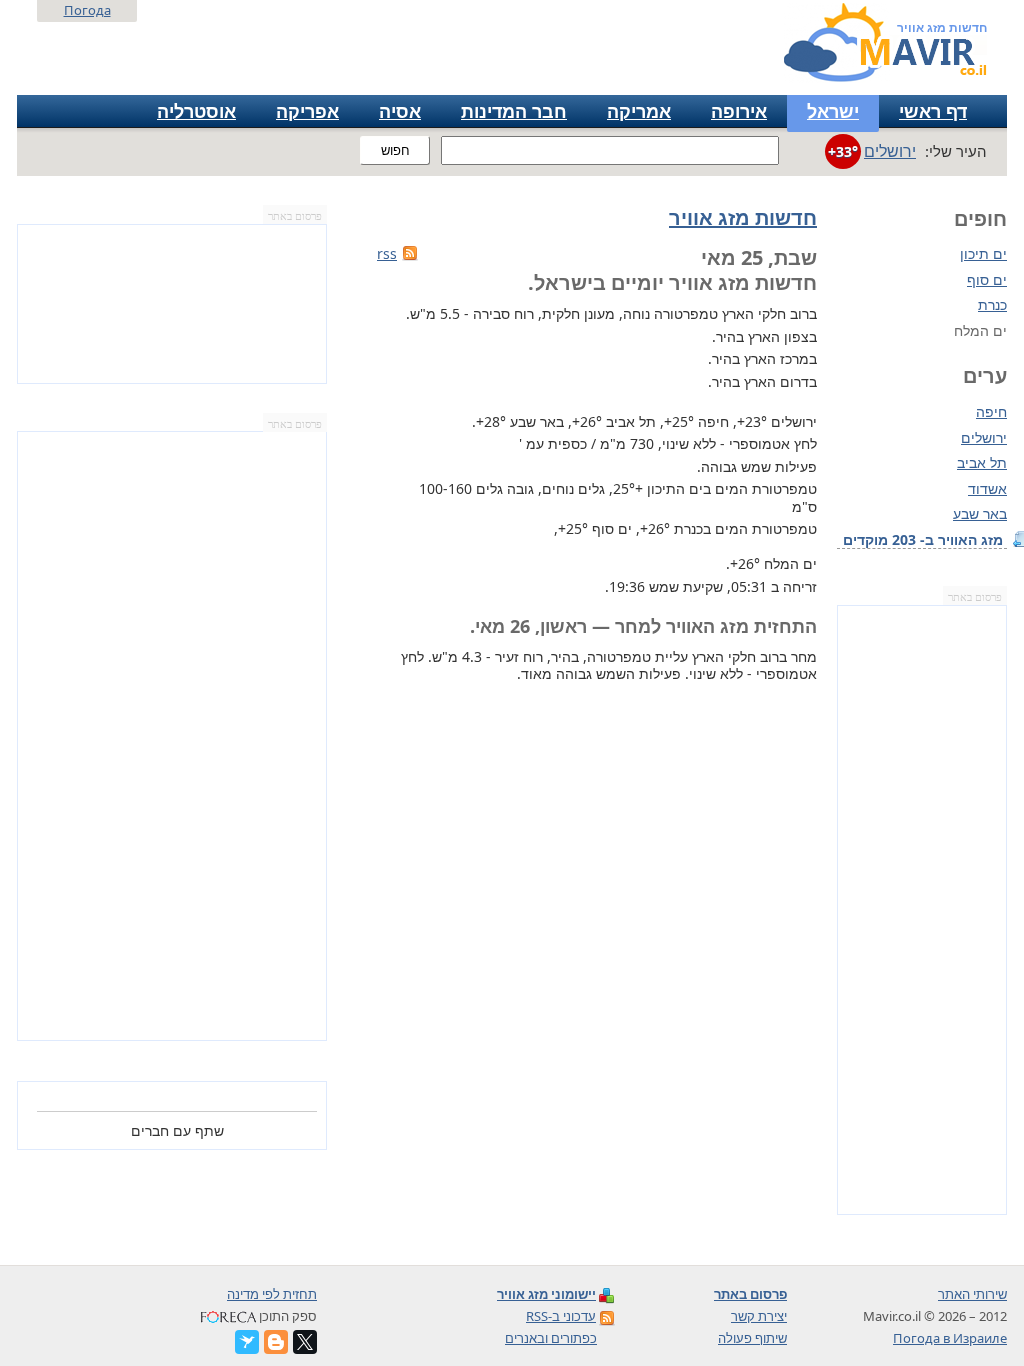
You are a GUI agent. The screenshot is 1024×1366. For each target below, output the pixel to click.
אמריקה (639, 111)
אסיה (400, 111)
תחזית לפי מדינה (272, 1294)
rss (387, 253)
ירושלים (984, 438)
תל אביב (982, 463)
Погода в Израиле (950, 1338)
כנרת (992, 304)
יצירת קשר (759, 1316)
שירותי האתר (972, 1294)
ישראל (833, 111)
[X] (305, 1342)
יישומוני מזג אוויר (546, 1294)
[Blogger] (276, 1342)
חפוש (395, 150)
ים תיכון (983, 253)
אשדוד (987, 489)
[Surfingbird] (247, 1342)
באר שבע (980, 514)
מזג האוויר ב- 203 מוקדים (925, 540)
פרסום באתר (975, 597)
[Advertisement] (922, 910)
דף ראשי (933, 111)
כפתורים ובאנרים (551, 1338)
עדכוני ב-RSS (561, 1316)
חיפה (991, 412)
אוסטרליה (196, 111)
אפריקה (307, 111)
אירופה (739, 111)
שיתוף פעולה (752, 1338)
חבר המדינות (514, 111)
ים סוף (987, 279)
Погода (87, 10)
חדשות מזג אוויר (743, 217)
